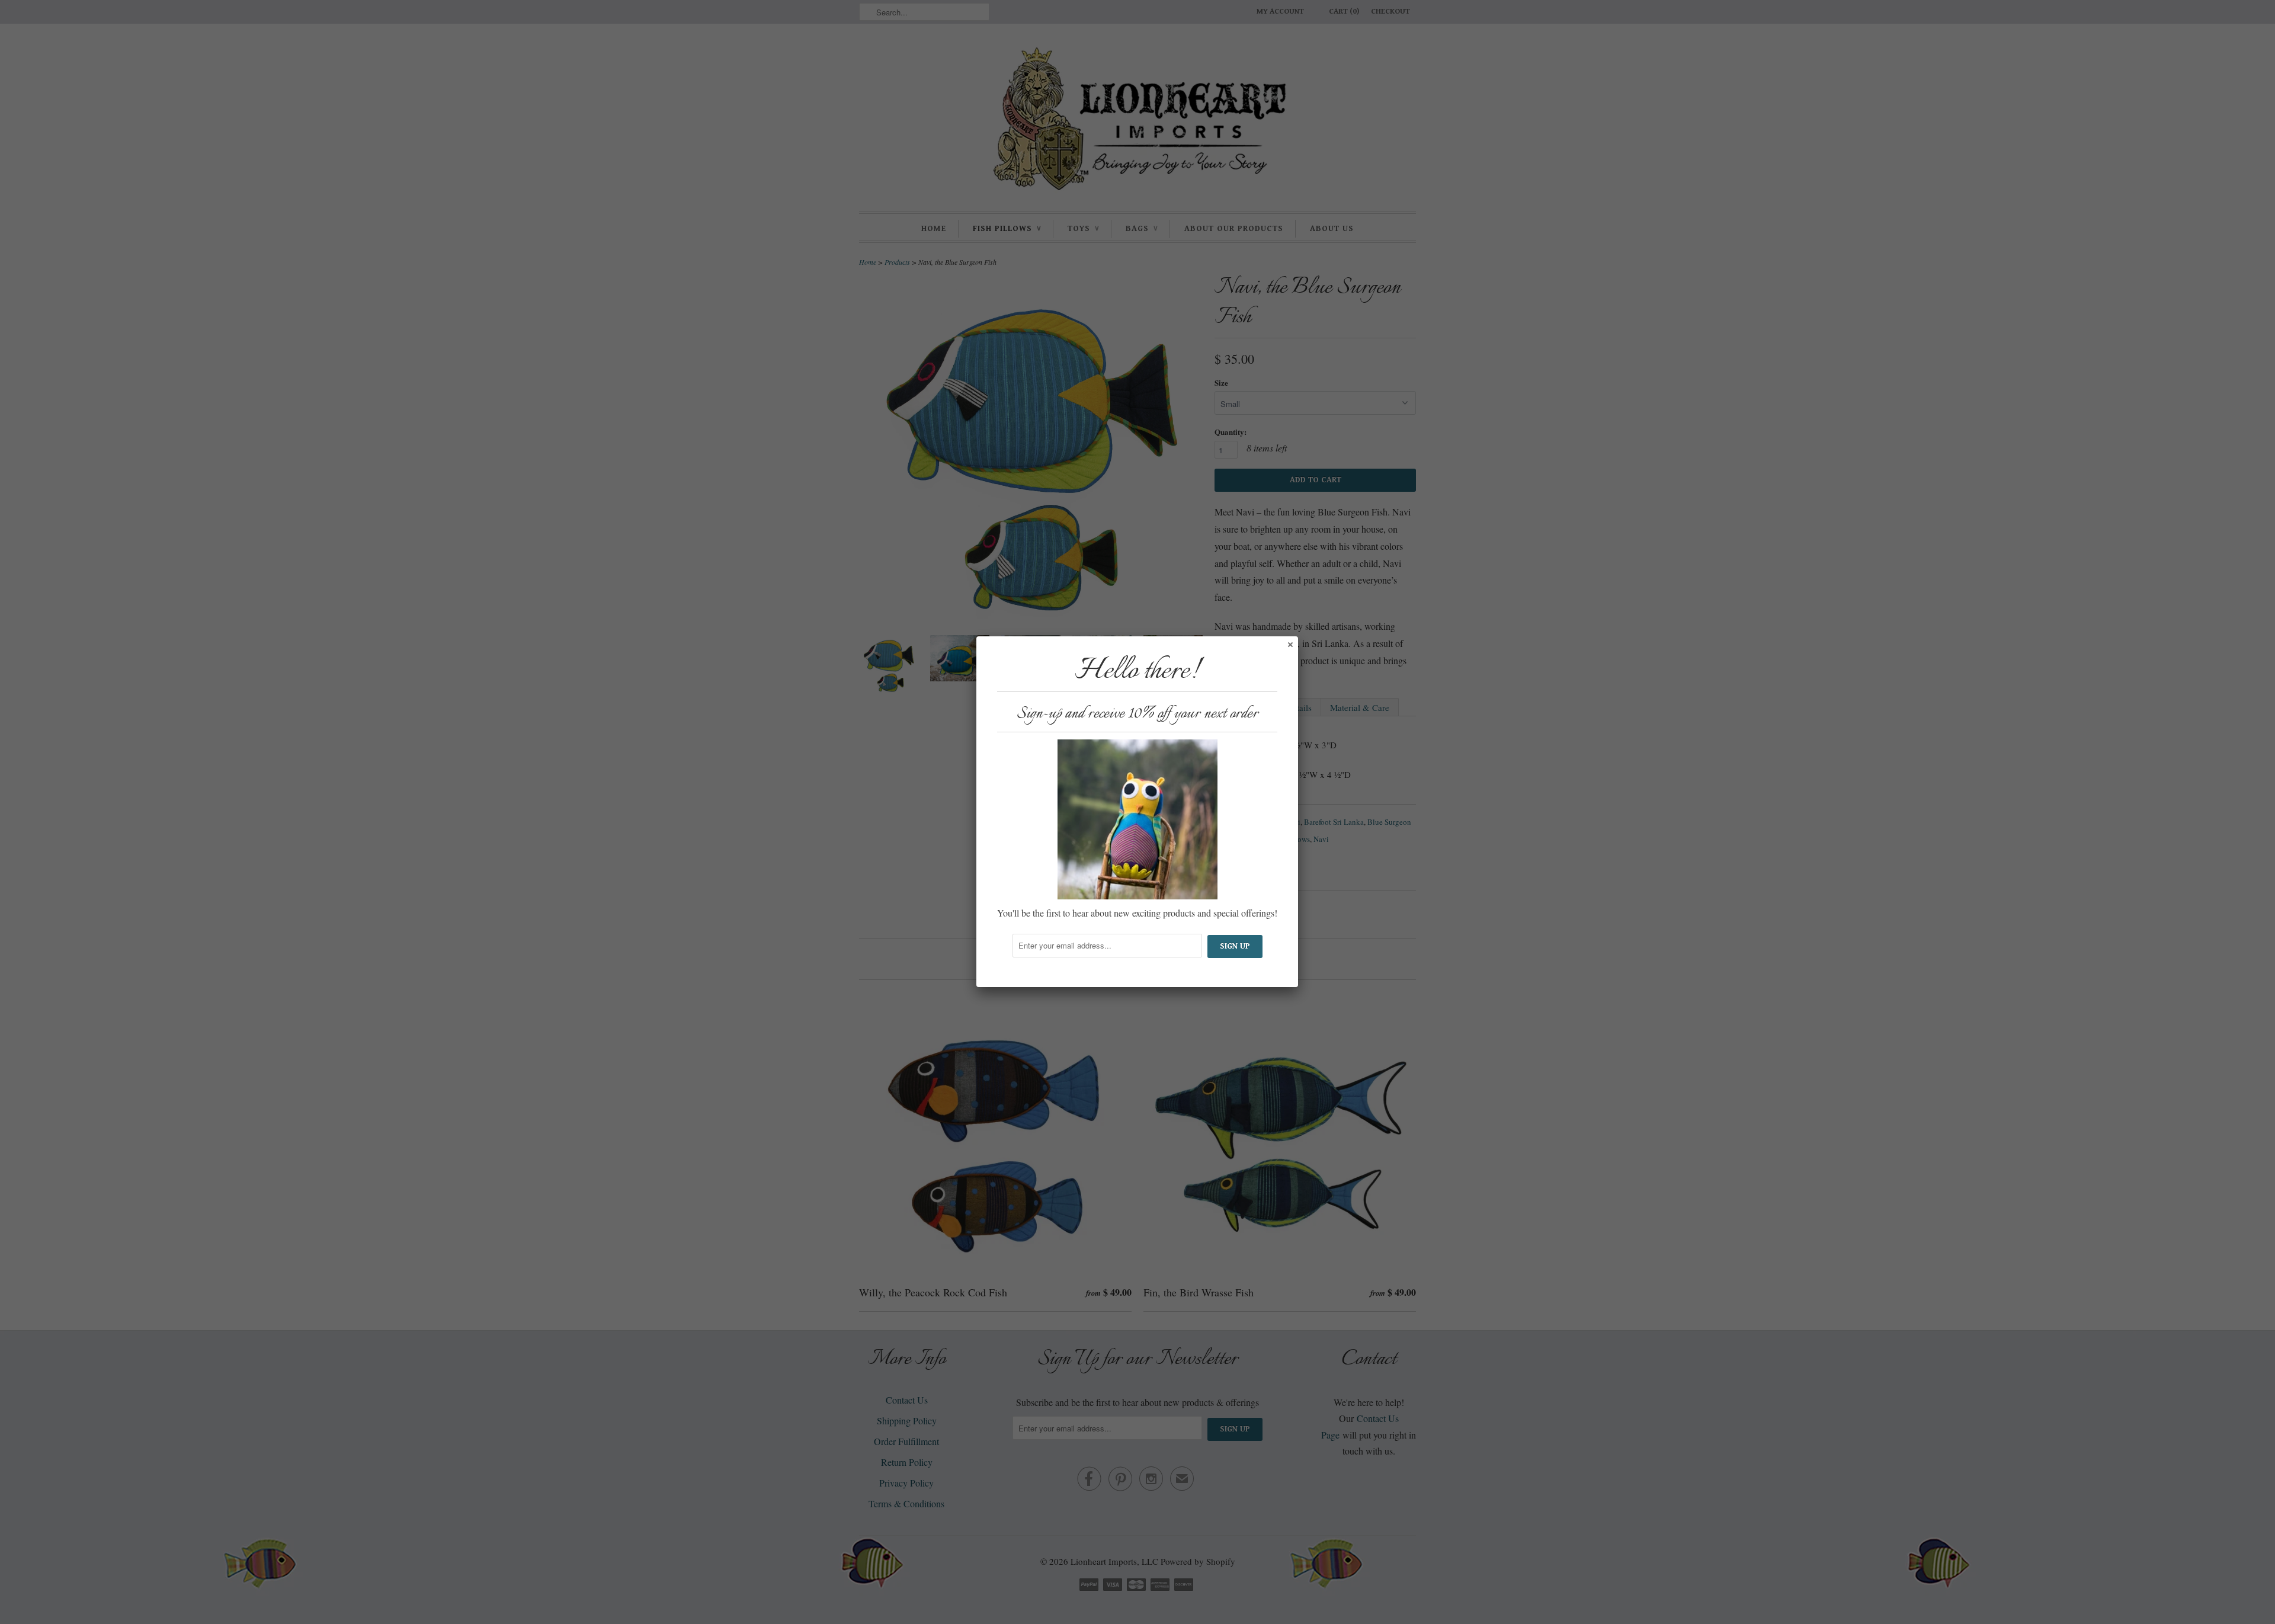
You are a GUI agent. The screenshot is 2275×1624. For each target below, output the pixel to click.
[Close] (1290, 644)
